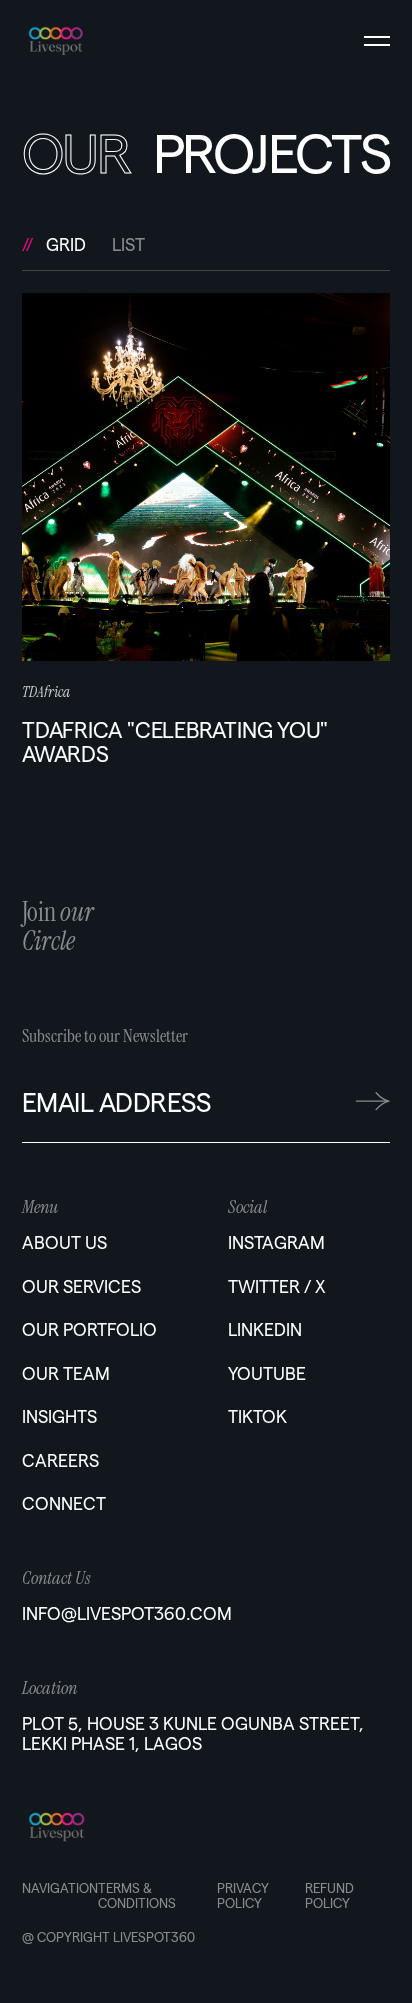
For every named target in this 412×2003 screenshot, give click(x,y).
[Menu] (377, 41)
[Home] (83, 33)
